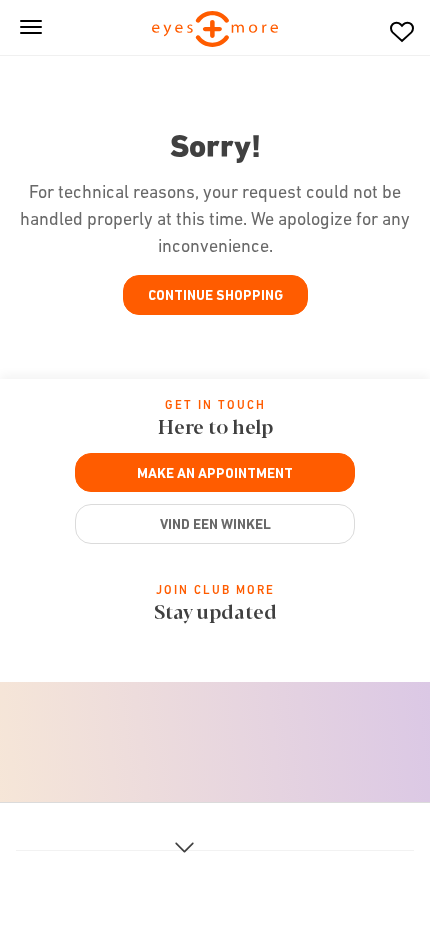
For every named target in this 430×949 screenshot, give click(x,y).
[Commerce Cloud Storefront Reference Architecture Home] (215, 30)
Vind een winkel (215, 524)
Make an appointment (215, 473)
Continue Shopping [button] (215, 295)
